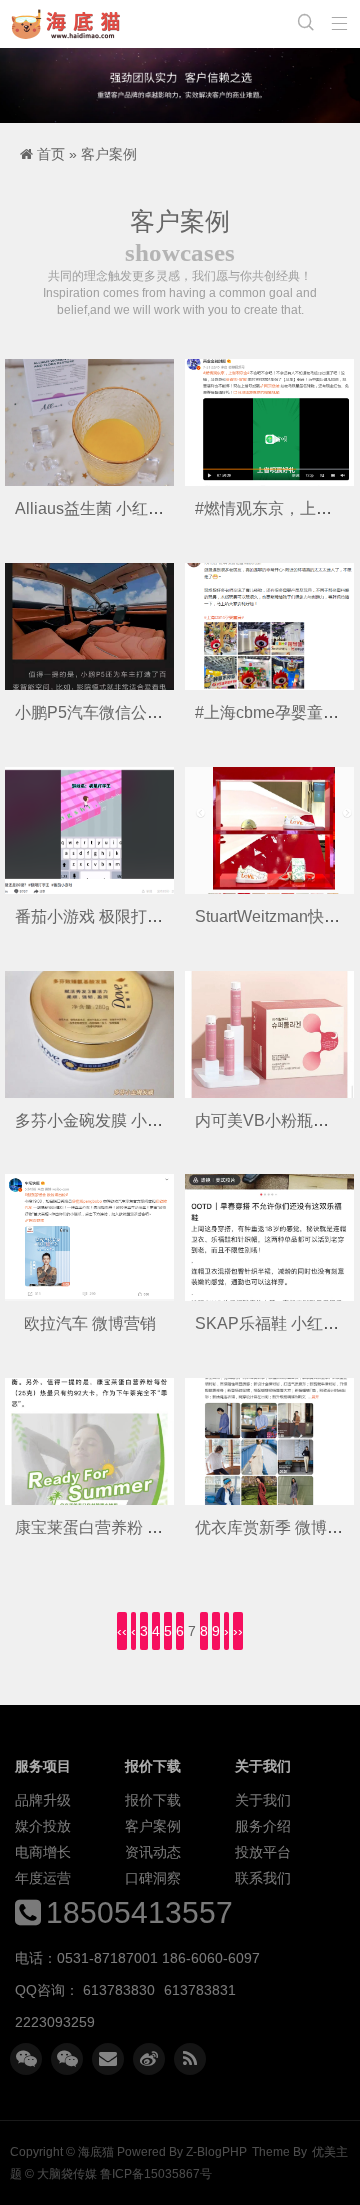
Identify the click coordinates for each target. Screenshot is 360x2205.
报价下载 (153, 1800)
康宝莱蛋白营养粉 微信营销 (113, 1527)
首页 (51, 154)
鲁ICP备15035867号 (156, 2174)
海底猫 (70, 24)
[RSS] (190, 2059)
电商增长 (43, 1852)
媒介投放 (43, 1826)
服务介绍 (263, 1826)
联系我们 (263, 1878)
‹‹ (122, 1631)
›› (238, 1631)
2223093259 (55, 2022)
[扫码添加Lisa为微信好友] (67, 2059)
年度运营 (43, 1878)
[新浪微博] (149, 2059)
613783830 (119, 1990)
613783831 (200, 1990)
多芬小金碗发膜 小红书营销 (113, 1120)
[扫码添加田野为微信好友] (26, 2059)
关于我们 (263, 1800)
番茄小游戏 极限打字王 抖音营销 (131, 916)
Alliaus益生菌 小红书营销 (105, 508)
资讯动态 (153, 1852)
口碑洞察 (153, 1878)
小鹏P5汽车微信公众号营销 (113, 712)
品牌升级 (43, 1800)
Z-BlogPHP (216, 2152)
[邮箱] (108, 2059)
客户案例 (109, 154)
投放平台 (263, 1852)
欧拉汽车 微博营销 (90, 1323)
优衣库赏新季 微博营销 (277, 1527)
